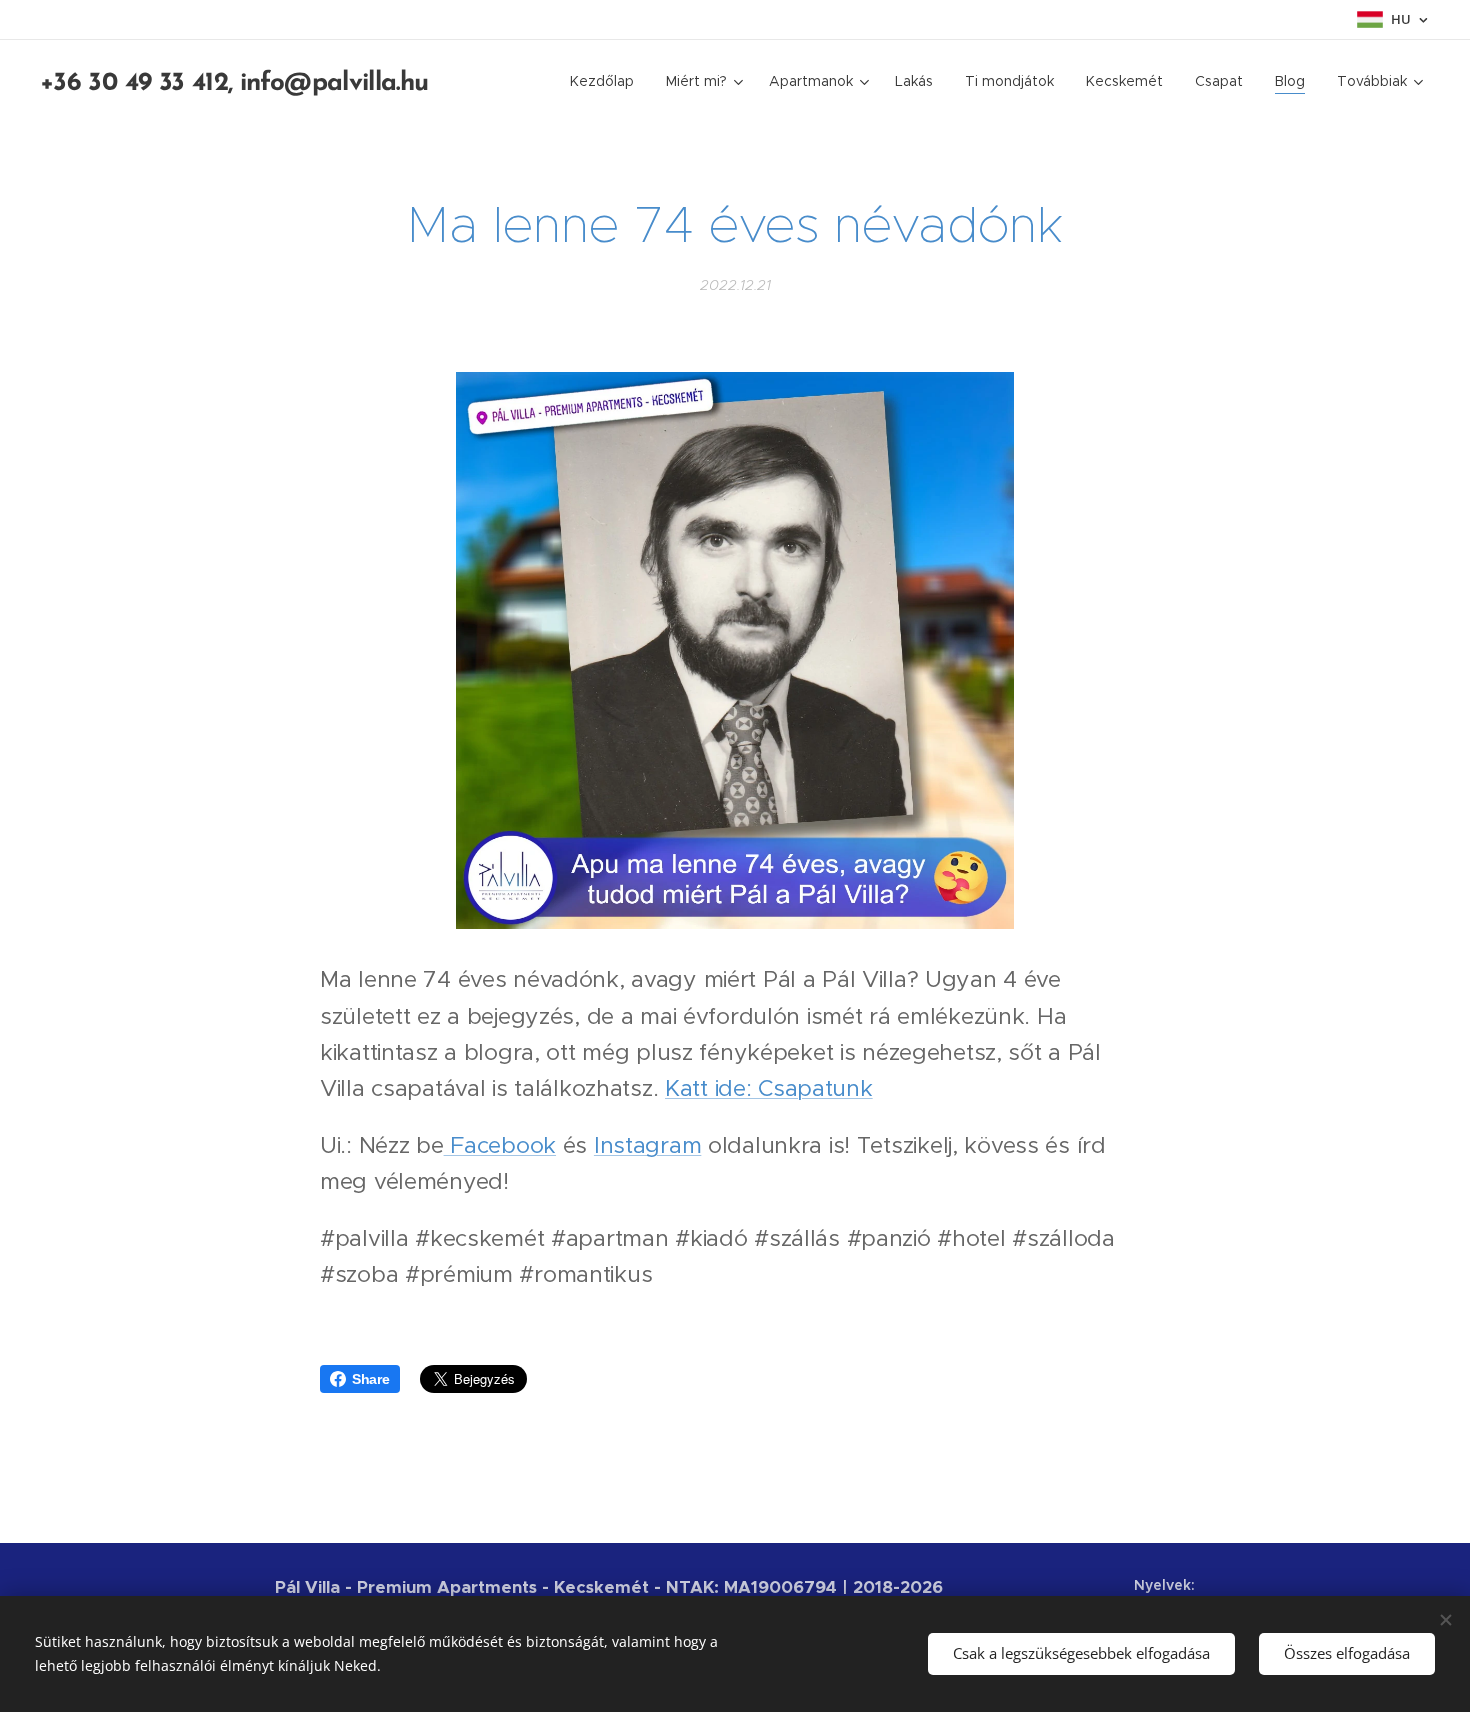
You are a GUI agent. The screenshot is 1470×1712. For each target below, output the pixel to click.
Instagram (647, 1145)
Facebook (500, 1145)
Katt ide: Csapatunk (769, 1088)
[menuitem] (607, 81)
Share (371, 1379)
